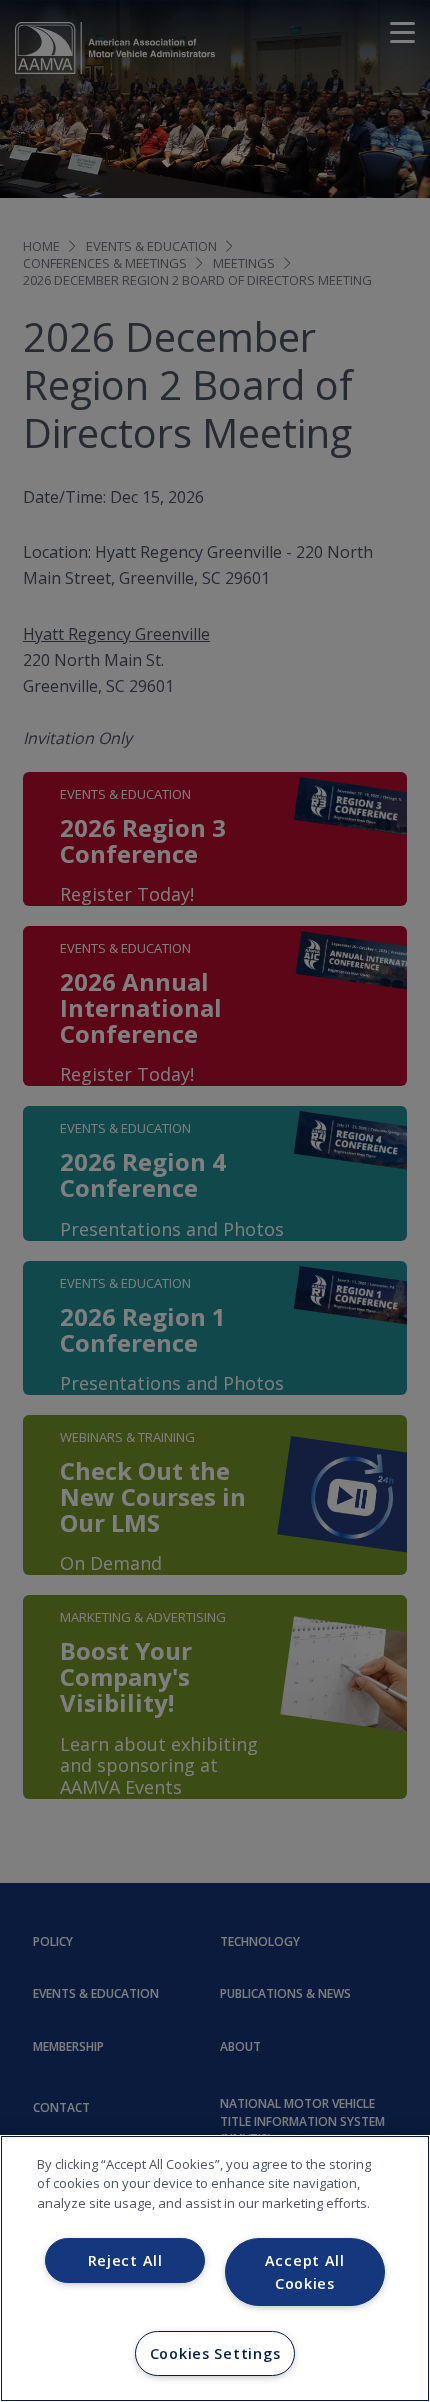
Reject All (125, 2260)
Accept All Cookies (305, 2272)
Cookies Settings (215, 2353)
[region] (215, 2268)
